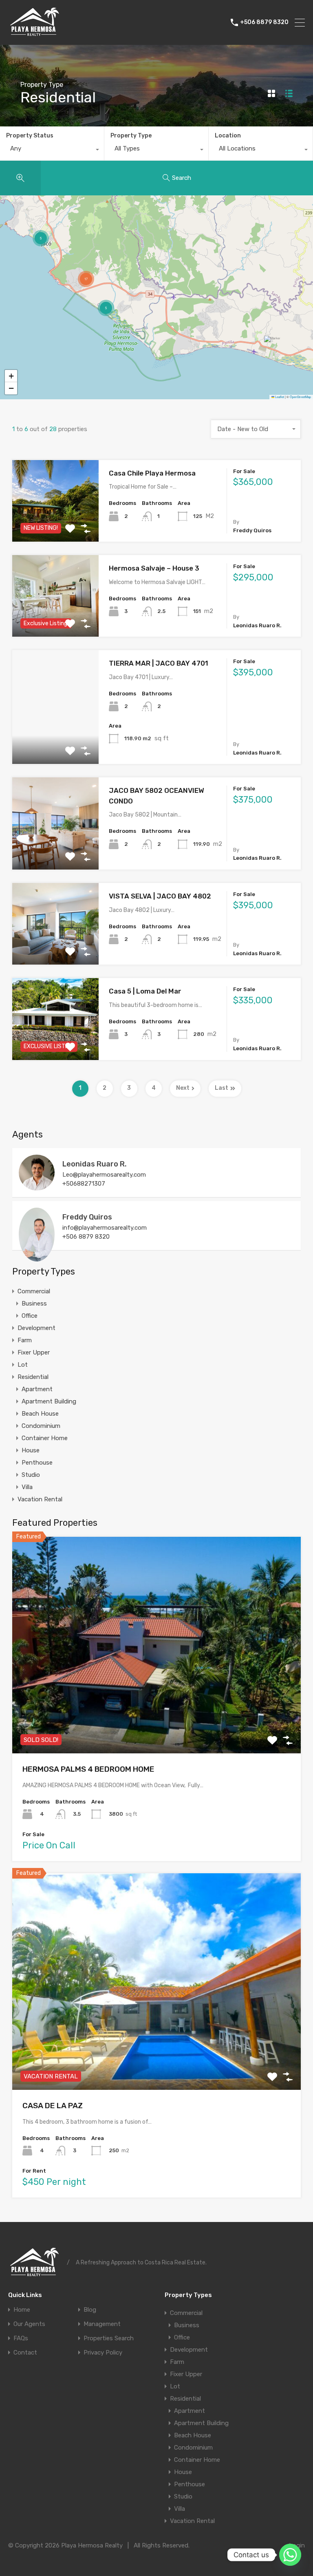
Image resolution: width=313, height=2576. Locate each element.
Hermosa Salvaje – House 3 (154, 568)
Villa (27, 1487)
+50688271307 (84, 1184)
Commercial (34, 1291)
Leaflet (279, 397)
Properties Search (109, 2338)
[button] (273, 347)
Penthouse (37, 1463)
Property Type (131, 136)
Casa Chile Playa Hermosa (152, 473)
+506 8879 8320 (264, 22)
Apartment (37, 1389)
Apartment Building (49, 1401)
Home (22, 2310)
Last (222, 1088)
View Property (56, 741)
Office (30, 1316)
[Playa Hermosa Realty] (35, 35)
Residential (33, 1377)
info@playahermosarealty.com (105, 1228)
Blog (90, 2310)
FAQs (21, 2338)
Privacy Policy (103, 2353)
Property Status (30, 136)
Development (36, 1328)
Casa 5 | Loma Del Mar (145, 991)
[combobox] (52, 150)
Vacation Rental (40, 1499)
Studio (31, 1475)
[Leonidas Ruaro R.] (37, 1187)
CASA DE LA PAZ (53, 2106)
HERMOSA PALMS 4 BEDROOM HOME (88, 1769)
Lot (23, 1365)
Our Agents (29, 2324)
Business (34, 1303)
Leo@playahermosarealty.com (104, 1175)
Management (102, 2324)
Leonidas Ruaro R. (95, 1164)
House (31, 1450)
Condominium (41, 1426)
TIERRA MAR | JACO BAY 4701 (159, 663)
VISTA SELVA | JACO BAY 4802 (160, 896)
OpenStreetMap (300, 397)
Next (183, 1088)
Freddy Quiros (87, 1217)
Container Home (45, 1438)
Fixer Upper (34, 1352)
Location (228, 136)
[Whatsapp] (290, 2555)
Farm (25, 1340)
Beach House (40, 1414)
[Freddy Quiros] (37, 1258)
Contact (25, 2353)
